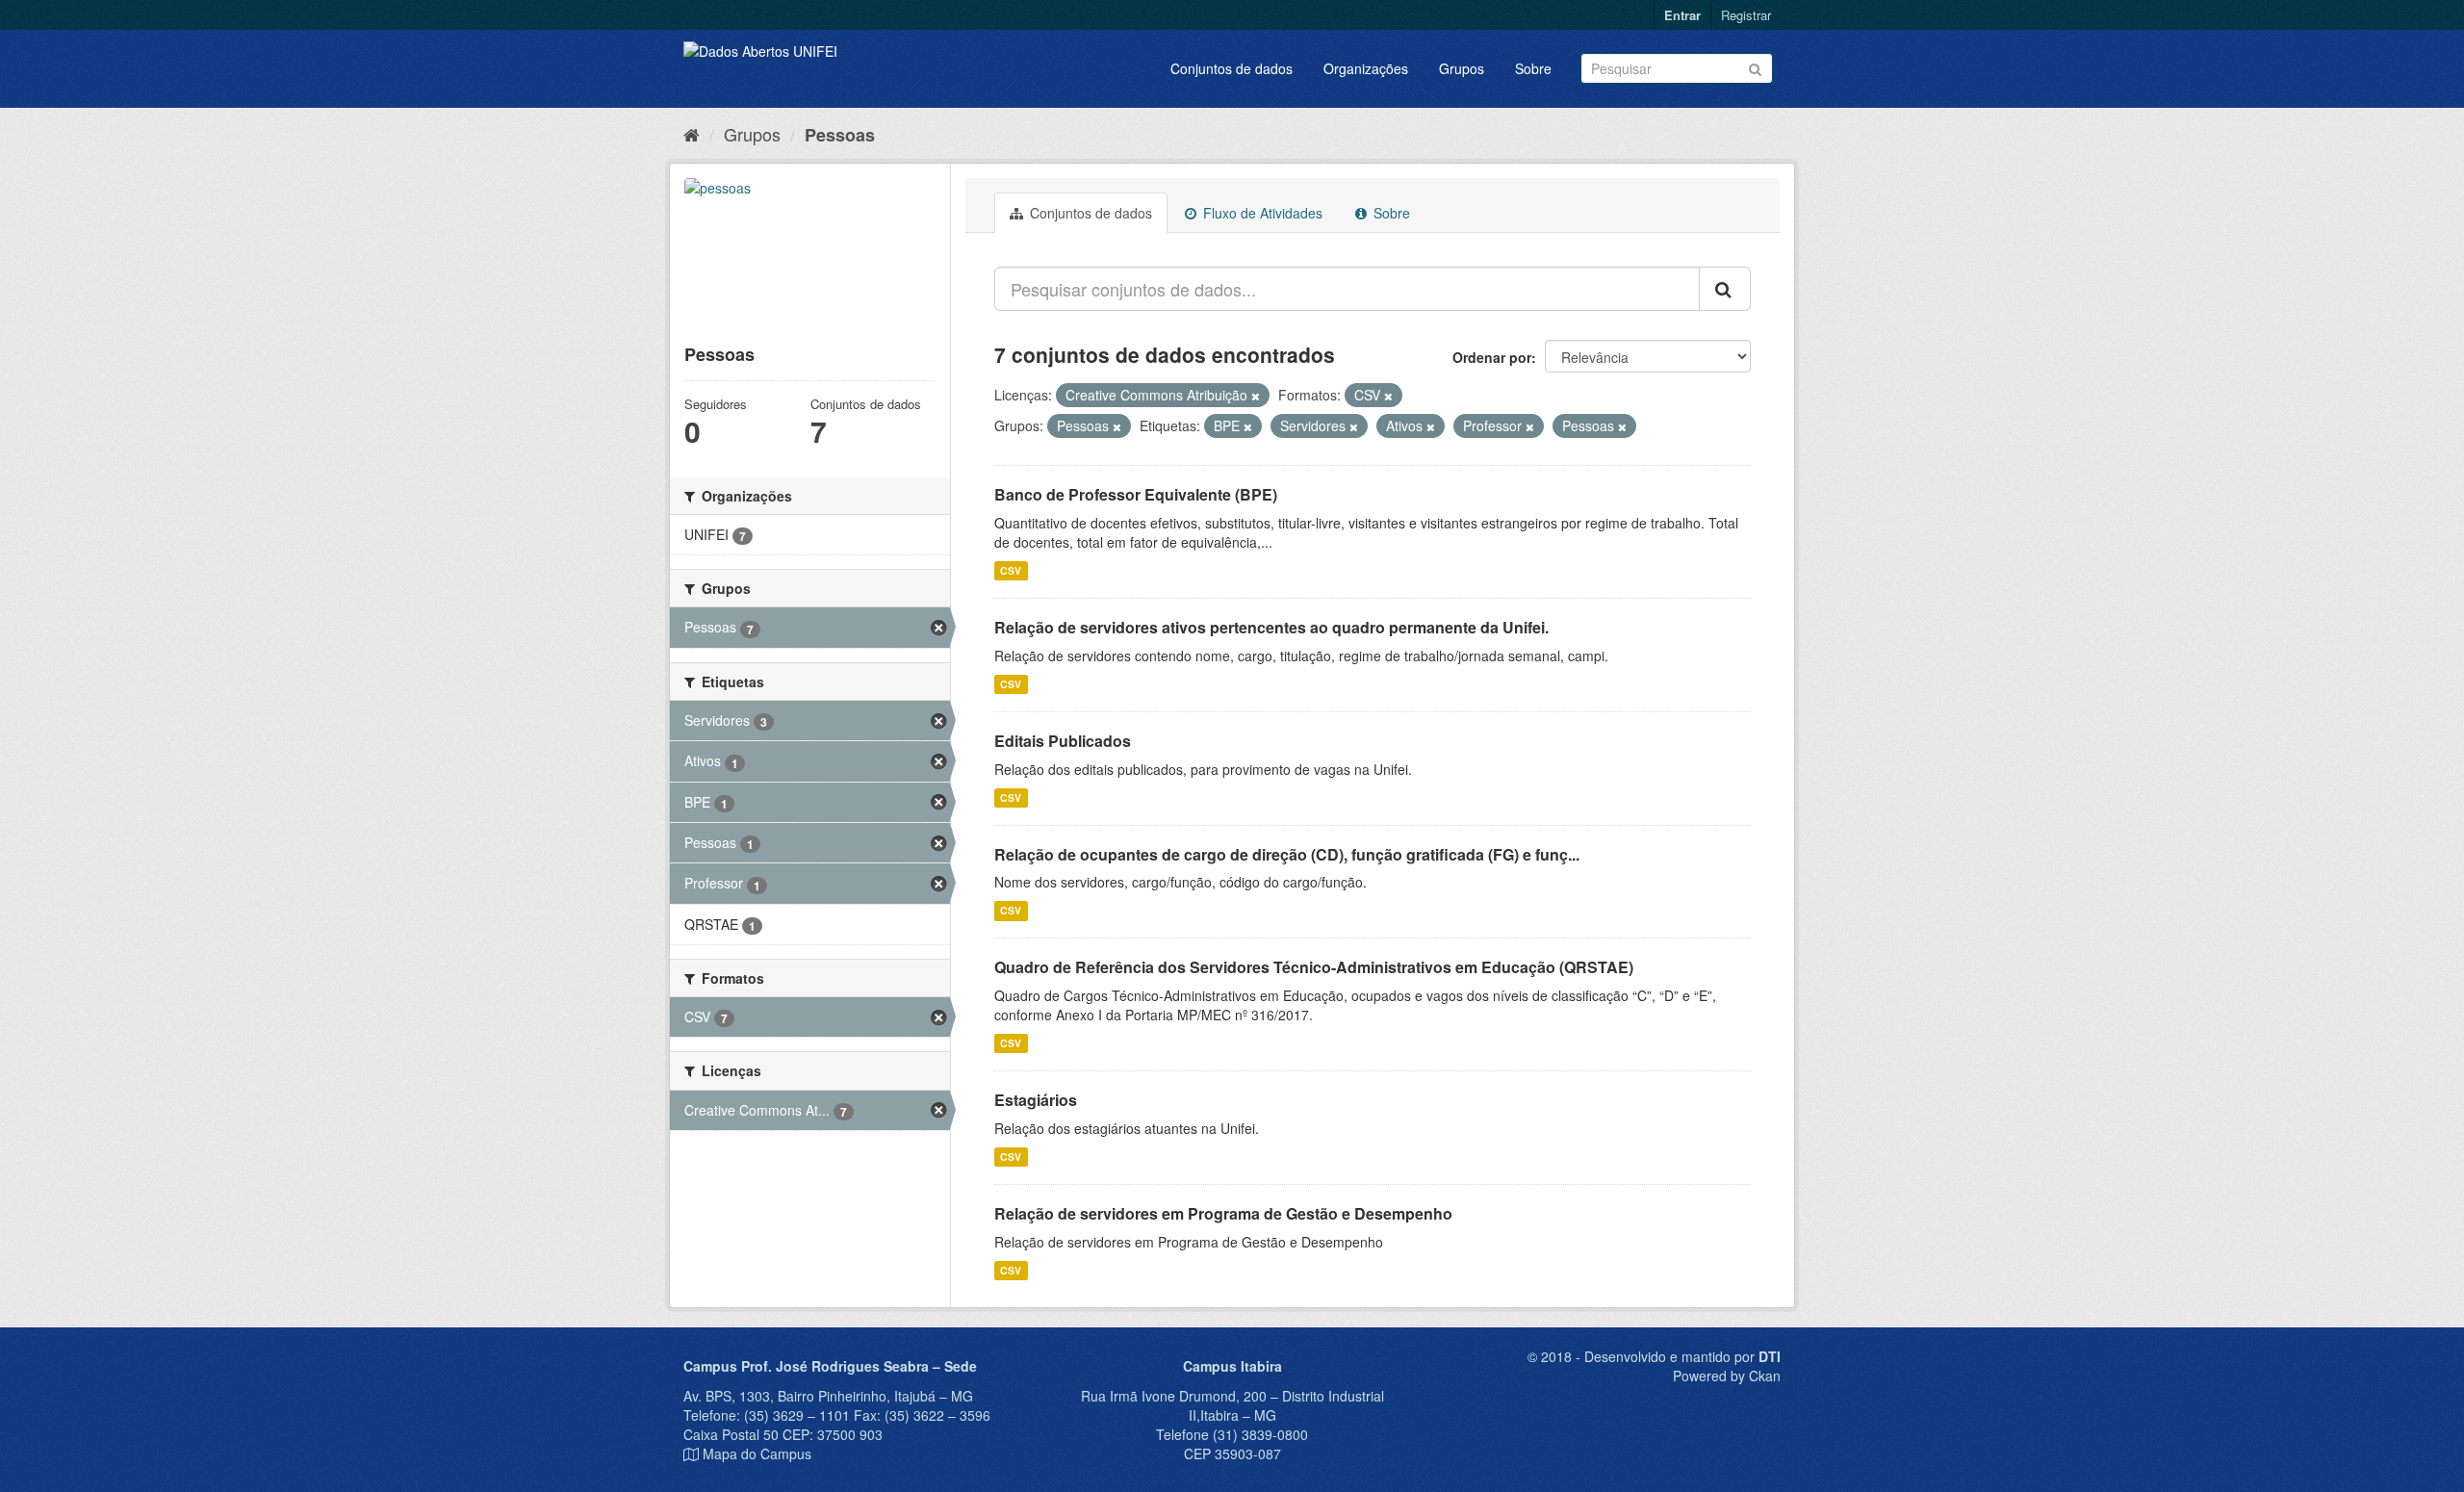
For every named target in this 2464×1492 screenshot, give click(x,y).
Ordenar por (1492, 357)
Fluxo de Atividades (1261, 213)
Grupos (1462, 68)
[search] (1725, 289)
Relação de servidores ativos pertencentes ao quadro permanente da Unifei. (1271, 627)
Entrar (1682, 15)
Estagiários (1036, 1100)
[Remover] (1256, 396)
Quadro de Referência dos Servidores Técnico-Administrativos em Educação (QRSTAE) (1314, 967)
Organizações (1366, 68)
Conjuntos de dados (1232, 68)
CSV (1011, 570)
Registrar (1746, 15)
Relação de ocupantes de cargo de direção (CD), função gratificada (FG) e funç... (1287, 854)
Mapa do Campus (757, 1453)
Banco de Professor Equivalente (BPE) (1136, 494)
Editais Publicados (1063, 741)
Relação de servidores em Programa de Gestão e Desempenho (1223, 1213)
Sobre (1533, 68)
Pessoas (840, 135)
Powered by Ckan (1727, 1376)
